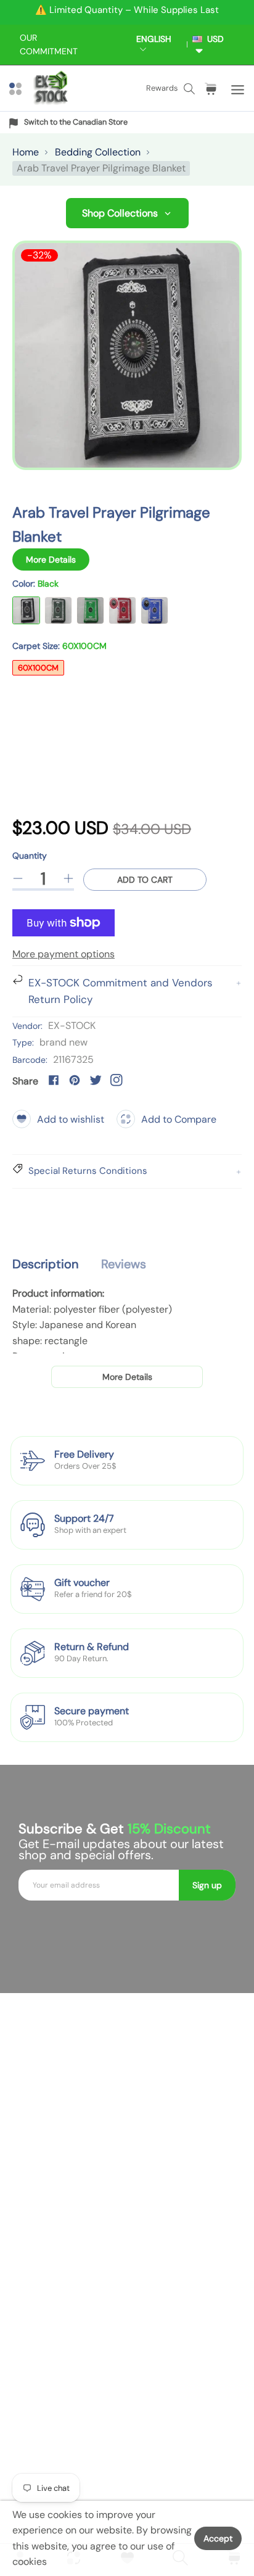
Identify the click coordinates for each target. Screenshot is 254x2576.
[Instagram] (117, 1080)
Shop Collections (120, 213)
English (154, 39)
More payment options (63, 954)
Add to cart (145, 880)
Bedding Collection (98, 152)
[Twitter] (96, 1080)
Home (26, 152)
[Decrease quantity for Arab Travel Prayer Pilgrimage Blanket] (18, 878)
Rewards (162, 88)
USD (213, 39)
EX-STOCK (72, 1026)
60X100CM (38, 668)
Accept (218, 2538)
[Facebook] (54, 1080)
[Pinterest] (75, 1080)
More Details (51, 559)
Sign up (207, 1885)
